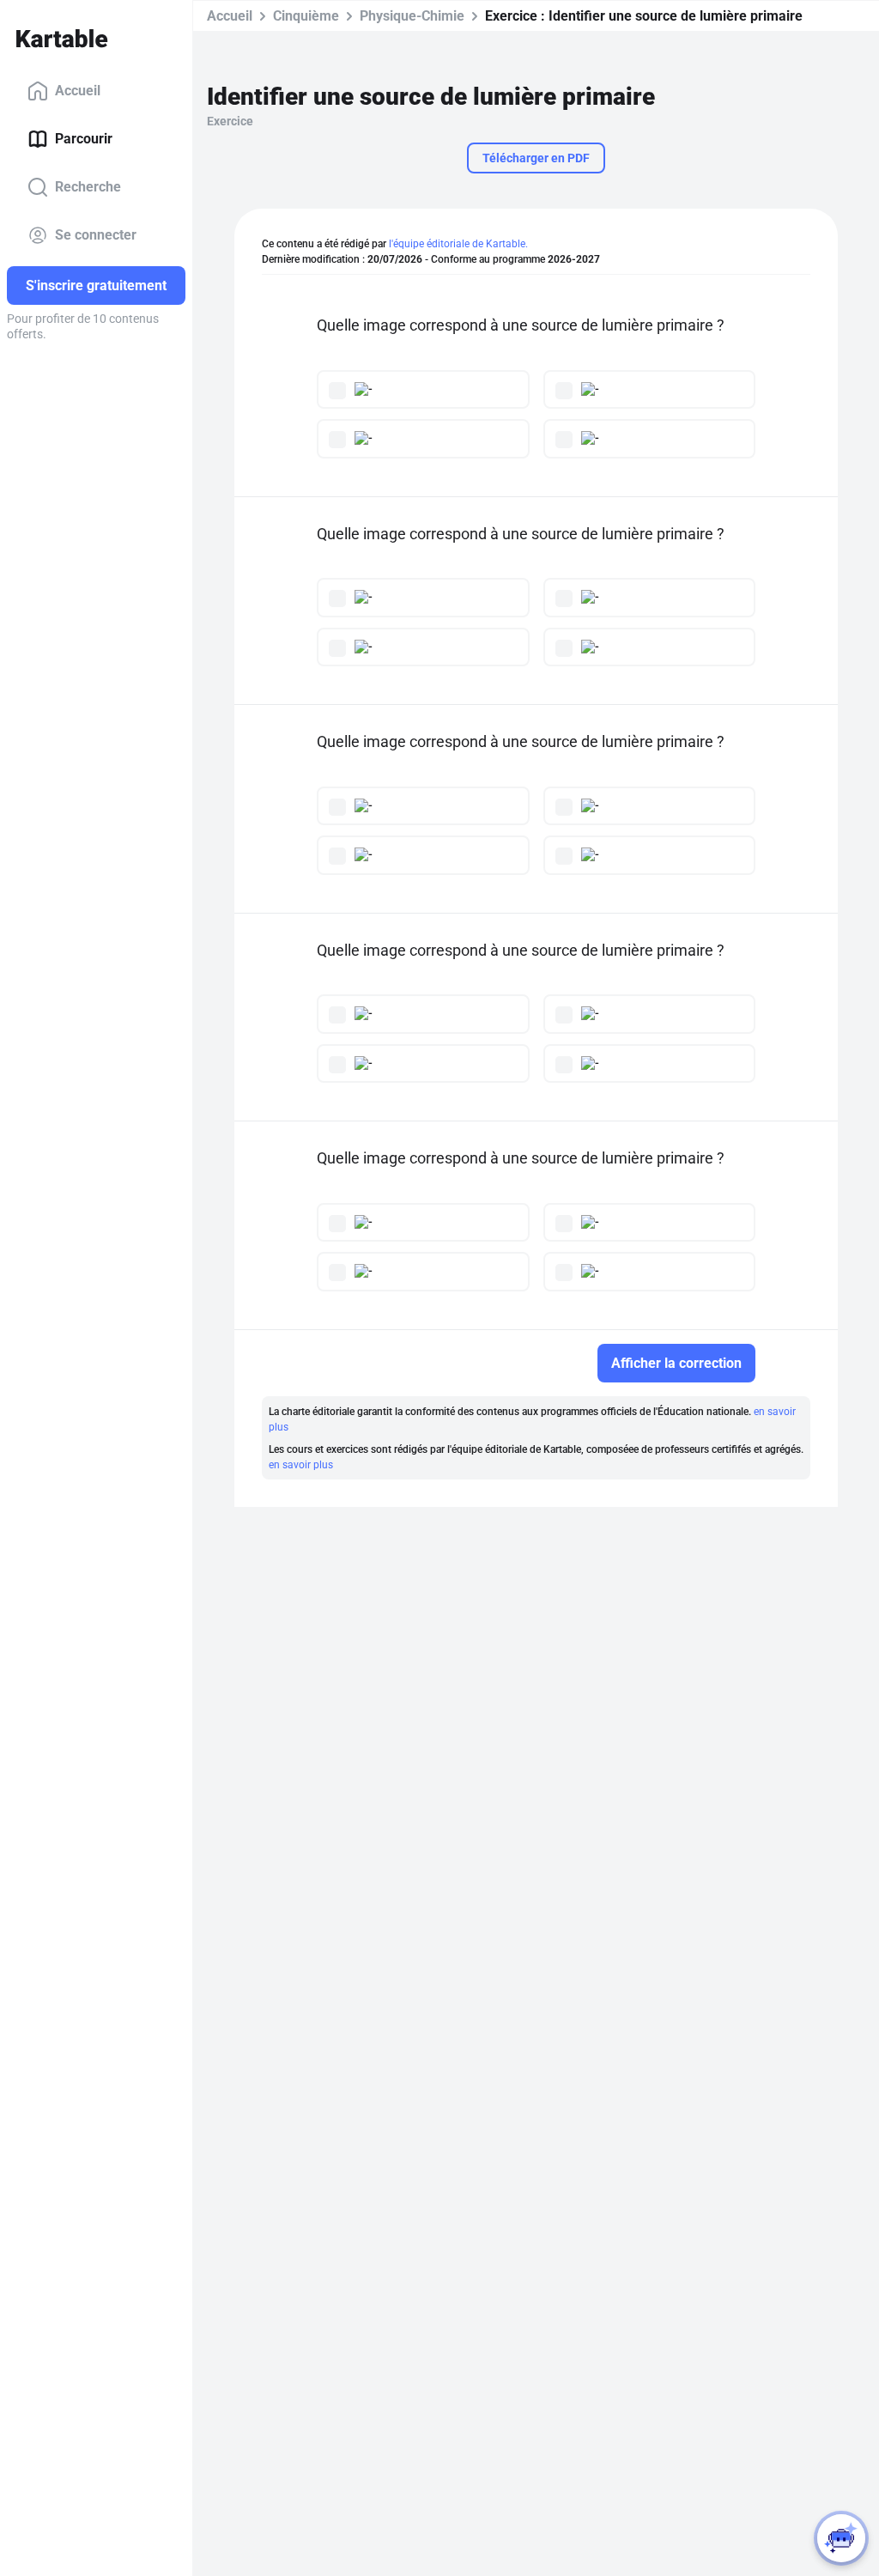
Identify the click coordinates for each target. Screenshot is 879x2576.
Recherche (88, 187)
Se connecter (96, 235)
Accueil (78, 91)
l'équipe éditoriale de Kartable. (458, 244)
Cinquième (306, 16)
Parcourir (84, 139)
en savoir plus (301, 1465)
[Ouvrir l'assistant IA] (841, 2538)
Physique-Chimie (412, 16)
